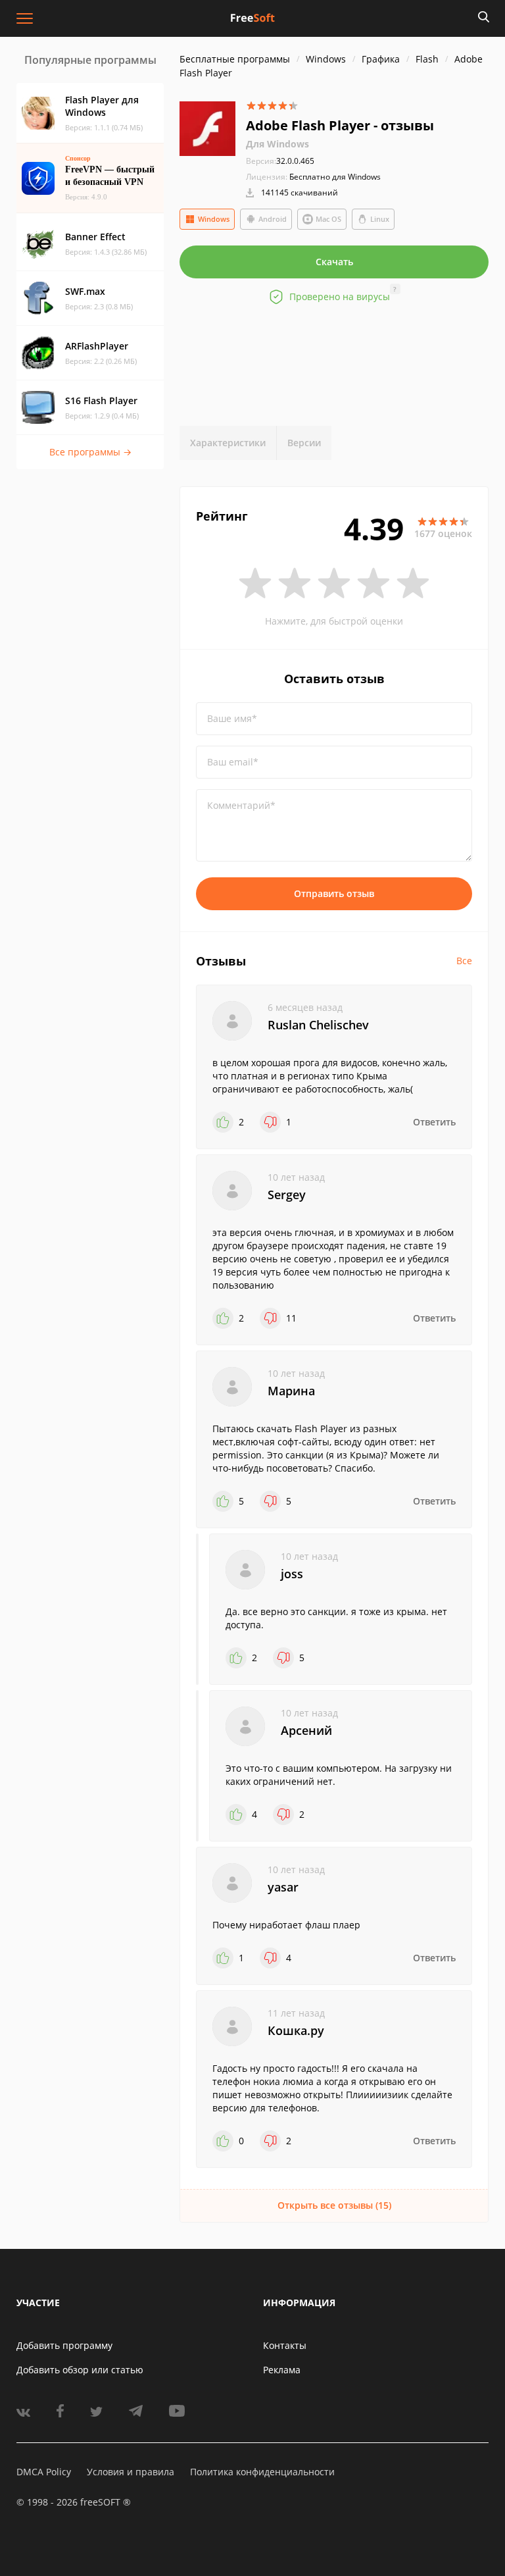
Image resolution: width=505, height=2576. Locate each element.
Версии (304, 443)
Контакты (285, 2345)
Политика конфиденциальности (262, 2472)
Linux (380, 219)
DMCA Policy (44, 2472)
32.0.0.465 (280, 161)
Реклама (282, 2370)
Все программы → (90, 452)
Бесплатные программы (235, 59)
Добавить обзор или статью (80, 2370)
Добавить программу (64, 2345)
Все (464, 961)
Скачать (334, 262)
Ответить (434, 1122)
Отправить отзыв (334, 893)
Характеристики (228, 443)
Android (273, 219)
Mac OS (328, 219)
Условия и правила (131, 2472)
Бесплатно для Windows (335, 177)
